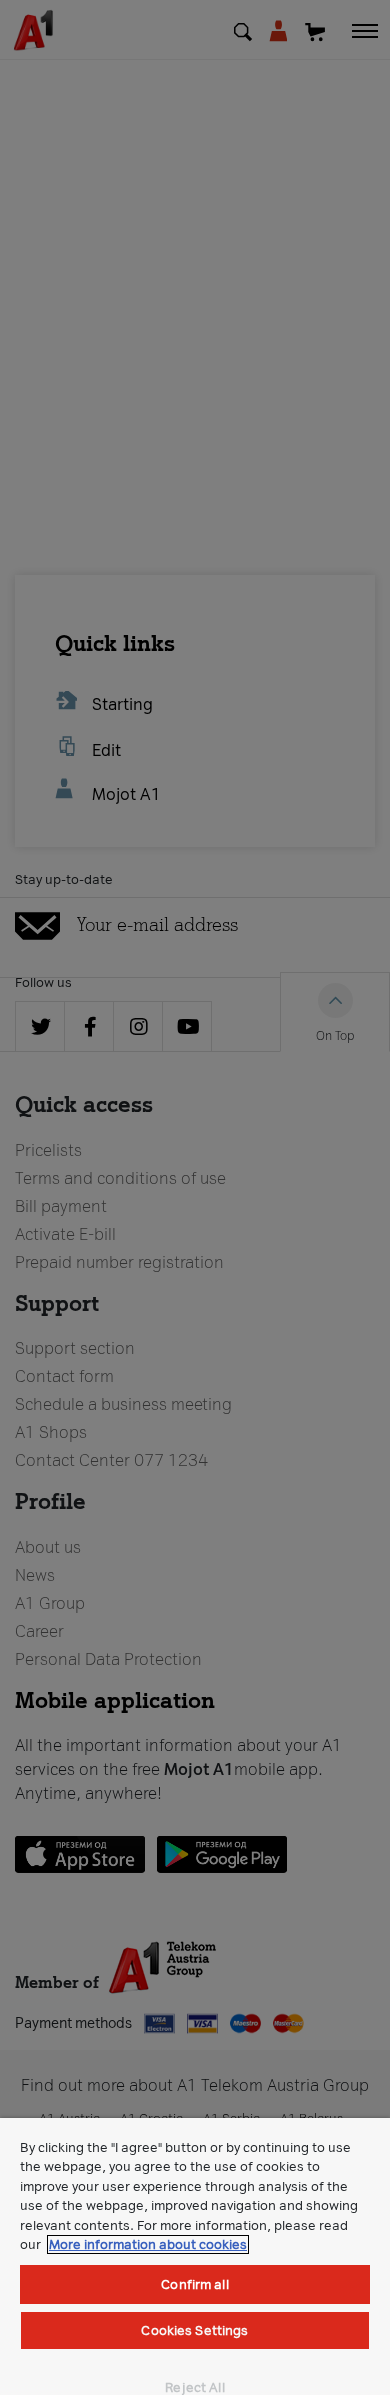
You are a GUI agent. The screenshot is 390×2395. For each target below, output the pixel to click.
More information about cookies (148, 2244)
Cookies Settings (194, 2330)
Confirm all (194, 2284)
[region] (195, 2256)
